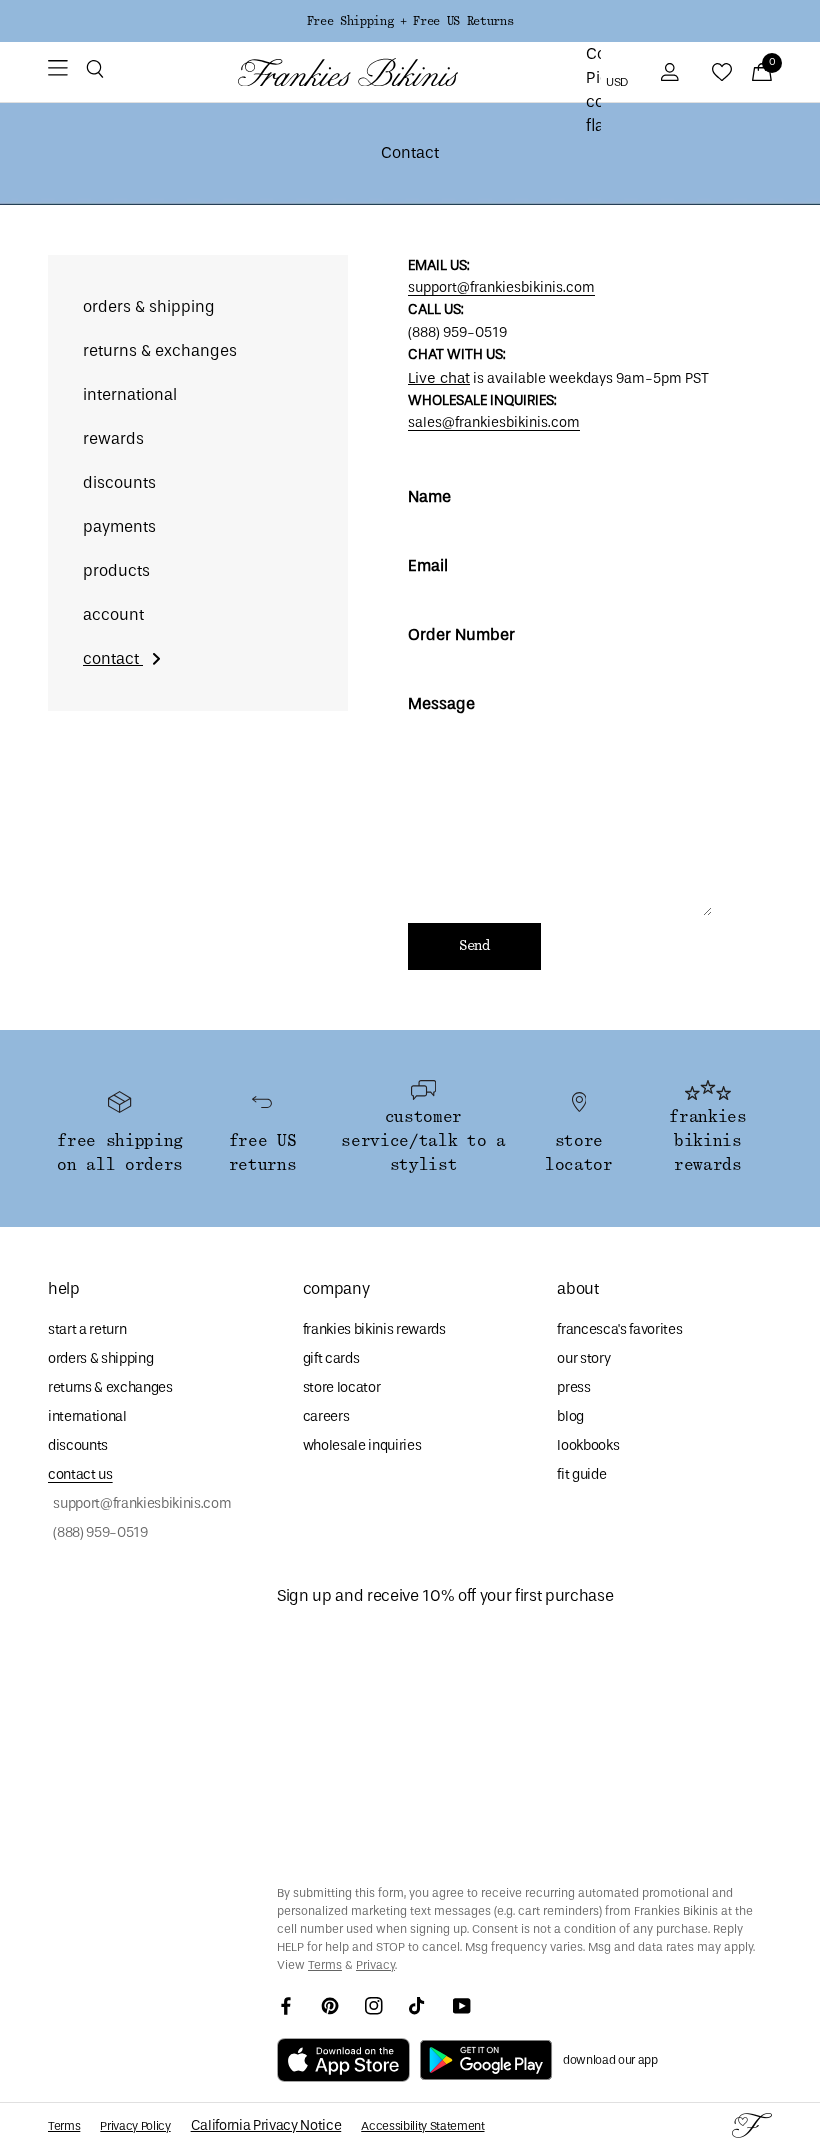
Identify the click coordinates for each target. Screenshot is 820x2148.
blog (570, 1416)
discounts (119, 482)
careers (326, 1416)
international (130, 394)
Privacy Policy (135, 2126)
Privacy (375, 1965)
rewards (113, 438)
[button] (95, 72)
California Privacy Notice (266, 2125)
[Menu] (58, 72)
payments (119, 526)
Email (428, 565)
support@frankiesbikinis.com (501, 287)
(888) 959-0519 (98, 1532)
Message (441, 703)
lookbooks (588, 1445)
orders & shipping (149, 306)
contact (113, 658)
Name (429, 496)
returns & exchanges (160, 350)
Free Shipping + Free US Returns (410, 21)
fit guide (581, 1474)
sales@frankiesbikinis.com (494, 422)
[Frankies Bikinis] (348, 72)
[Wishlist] (722, 72)
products (116, 570)
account (113, 614)
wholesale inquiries (362, 1445)
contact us (80, 1474)
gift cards (331, 1358)
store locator (342, 1387)
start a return (87, 1329)
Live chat (439, 378)
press (573, 1387)
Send (474, 946)
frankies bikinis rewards (374, 1329)
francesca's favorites (619, 1329)
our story (583, 1358)
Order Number (461, 634)
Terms (325, 1965)
